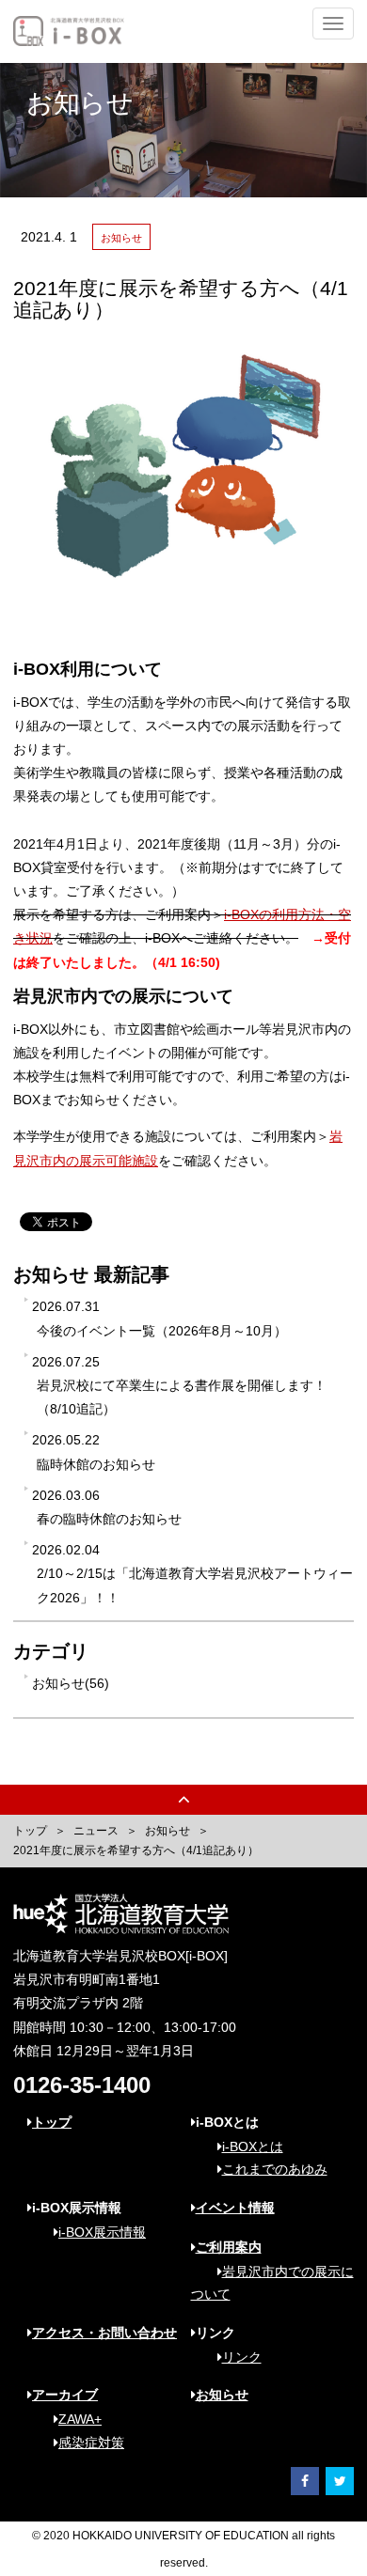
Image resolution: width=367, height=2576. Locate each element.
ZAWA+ (80, 2419)
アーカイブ (65, 2395)
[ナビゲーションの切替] (333, 23)
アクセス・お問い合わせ (104, 2333)
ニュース (96, 1831)
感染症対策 (91, 2443)
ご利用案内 (229, 2247)
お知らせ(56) (71, 1683)
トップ (30, 1831)
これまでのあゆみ (275, 2169)
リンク (242, 2357)
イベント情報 (235, 2208)
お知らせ (168, 1831)
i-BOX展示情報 (102, 2232)
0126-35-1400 (82, 2085)
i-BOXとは (253, 2147)
